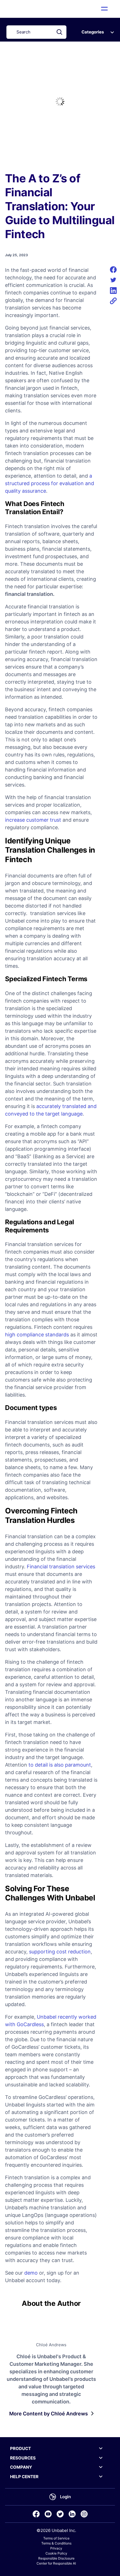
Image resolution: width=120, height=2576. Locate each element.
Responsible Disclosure (56, 2558)
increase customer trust (33, 820)
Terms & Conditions (56, 2543)
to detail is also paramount (59, 1765)
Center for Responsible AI (56, 2563)
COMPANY (21, 2467)
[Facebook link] (36, 2514)
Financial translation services (61, 1567)
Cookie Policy (56, 2553)
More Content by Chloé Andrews (49, 2414)
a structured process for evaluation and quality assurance (50, 483)
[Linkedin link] (72, 2514)
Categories (93, 32)
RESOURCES (23, 2458)
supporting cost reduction (60, 1952)
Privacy (56, 2548)
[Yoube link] (48, 2514)
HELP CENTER (24, 2477)
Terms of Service (56, 2538)
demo (31, 2273)
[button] (105, 9)
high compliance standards (37, 1335)
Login (65, 2497)
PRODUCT (21, 2448)
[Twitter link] (60, 2514)
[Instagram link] (84, 2514)
